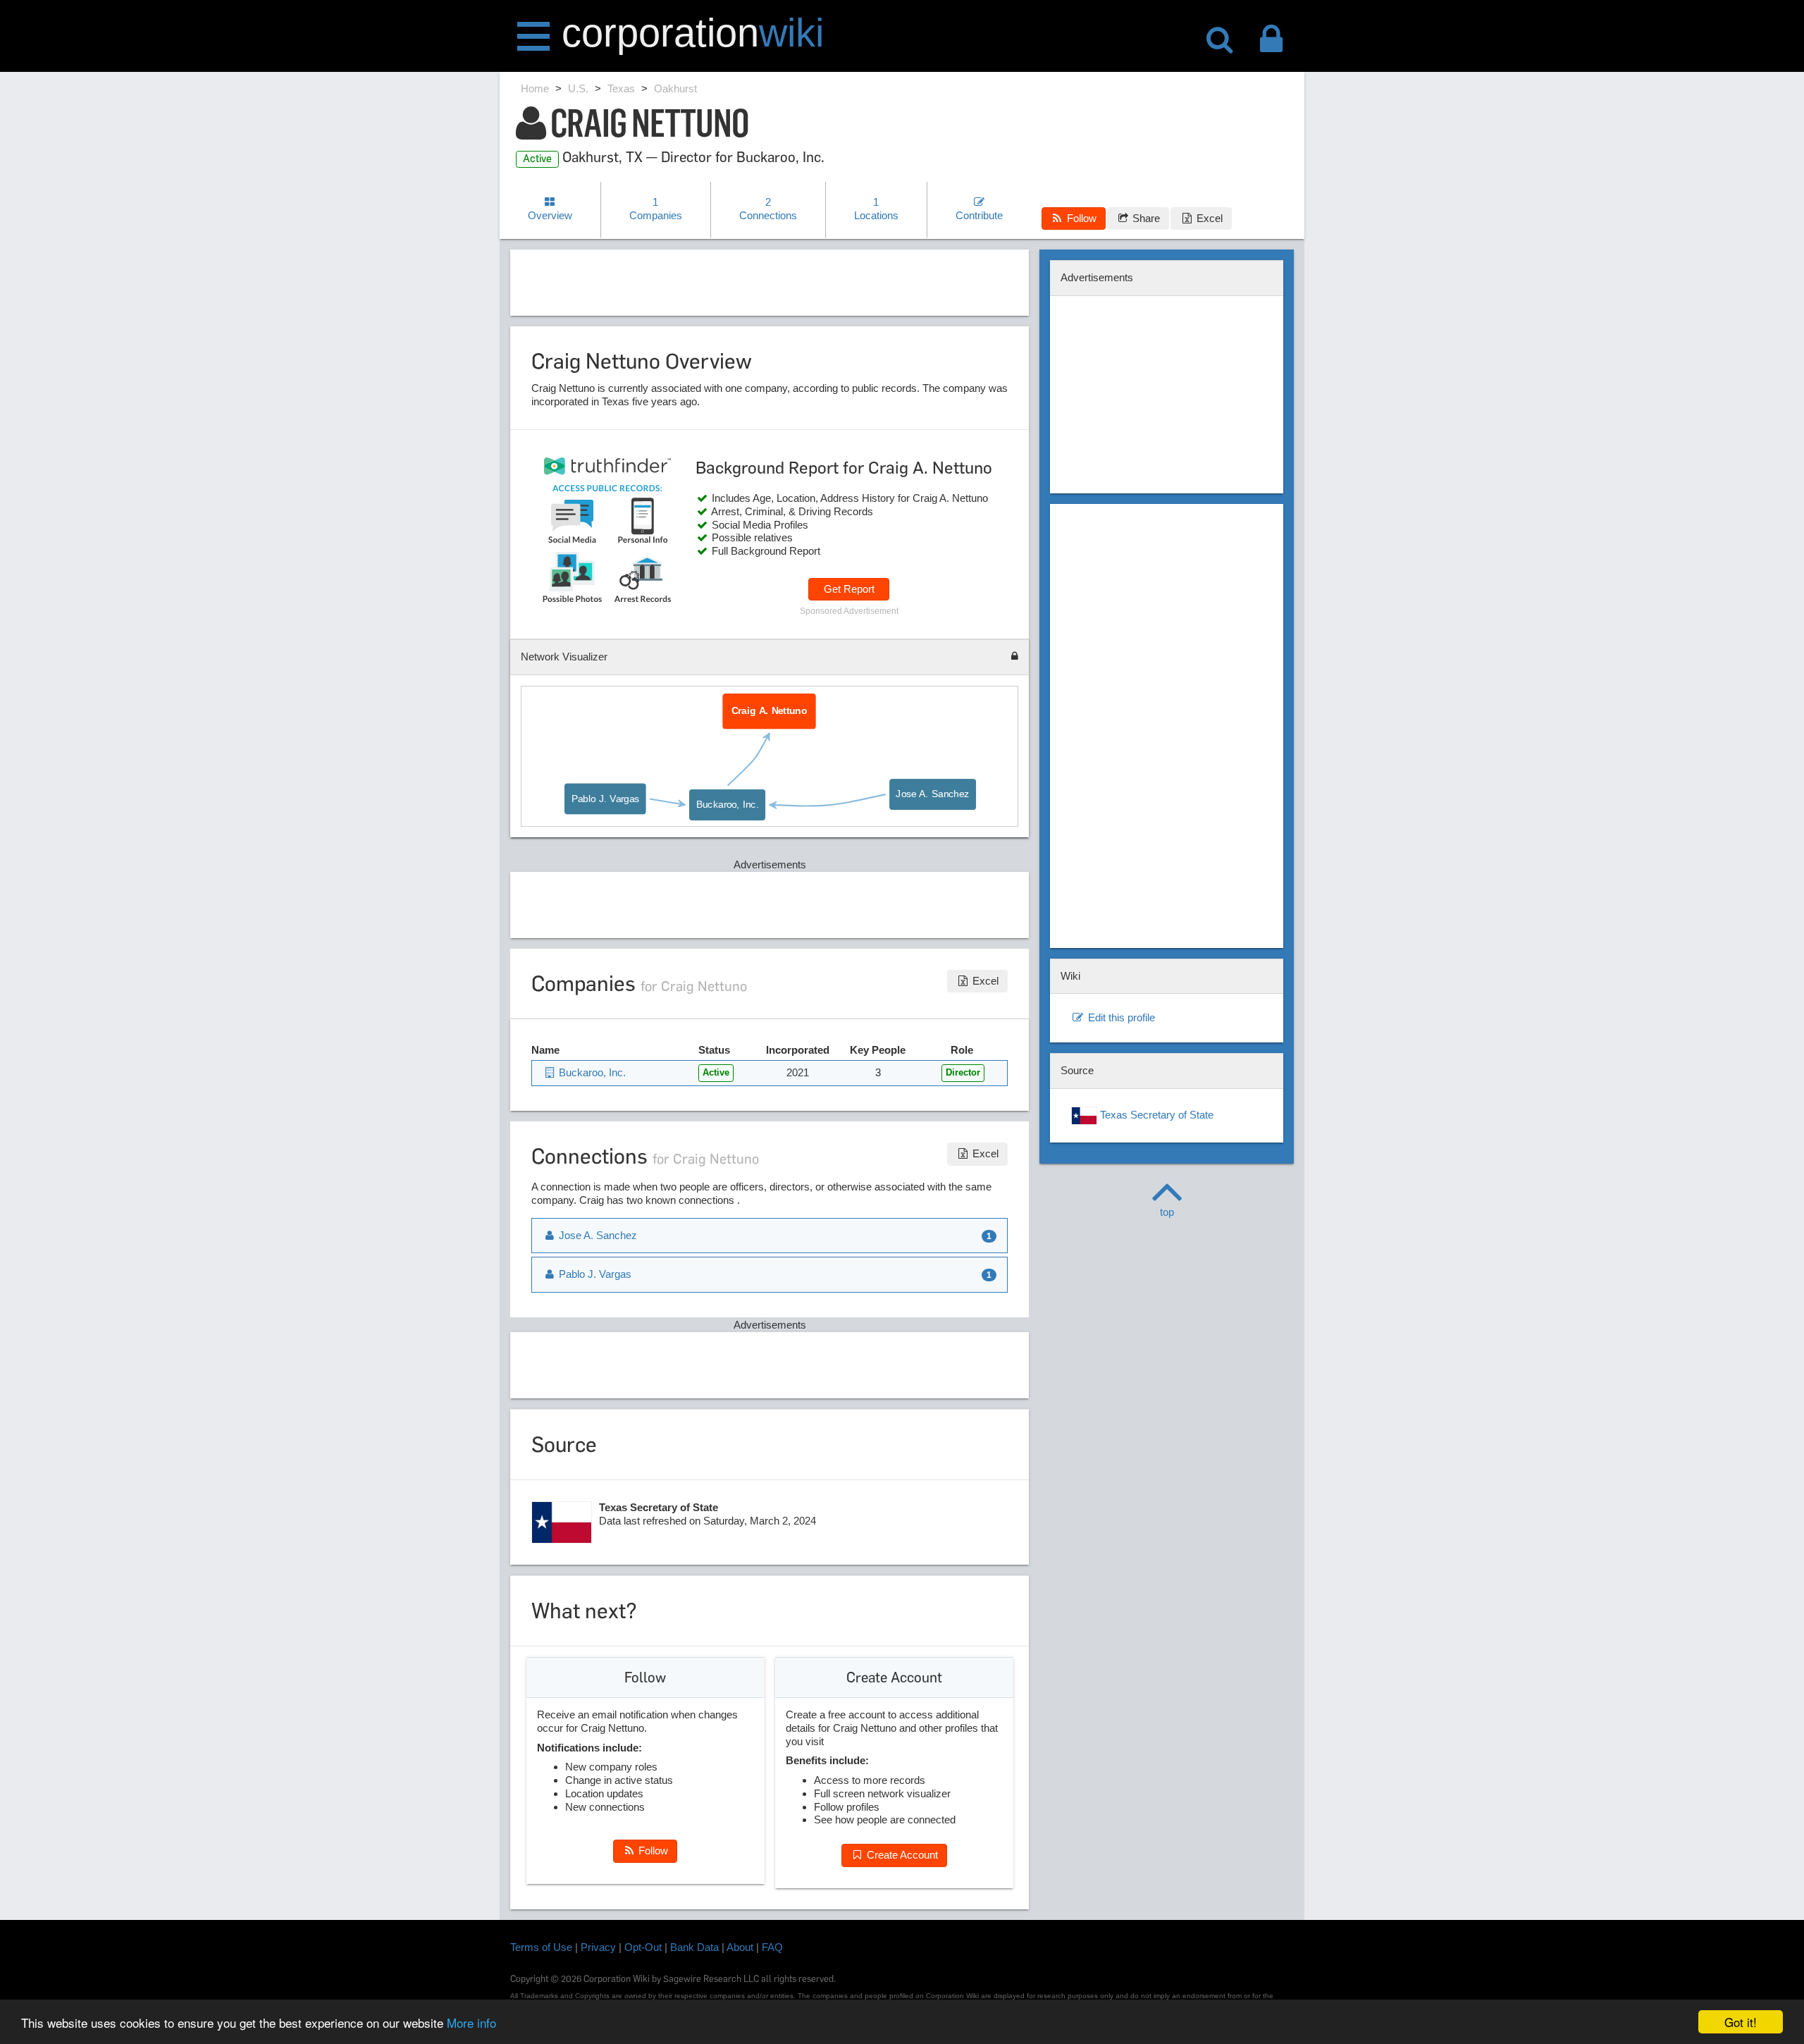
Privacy (598, 1947)
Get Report (849, 589)
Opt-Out (643, 1947)
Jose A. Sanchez (932, 794)
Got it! (1741, 2022)
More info (471, 2023)
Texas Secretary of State (1155, 1115)
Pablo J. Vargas (606, 799)
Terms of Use (541, 1947)
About (740, 1947)
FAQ (772, 1947)
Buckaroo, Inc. (727, 804)
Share (1145, 218)
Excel (1208, 218)
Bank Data (694, 1947)
